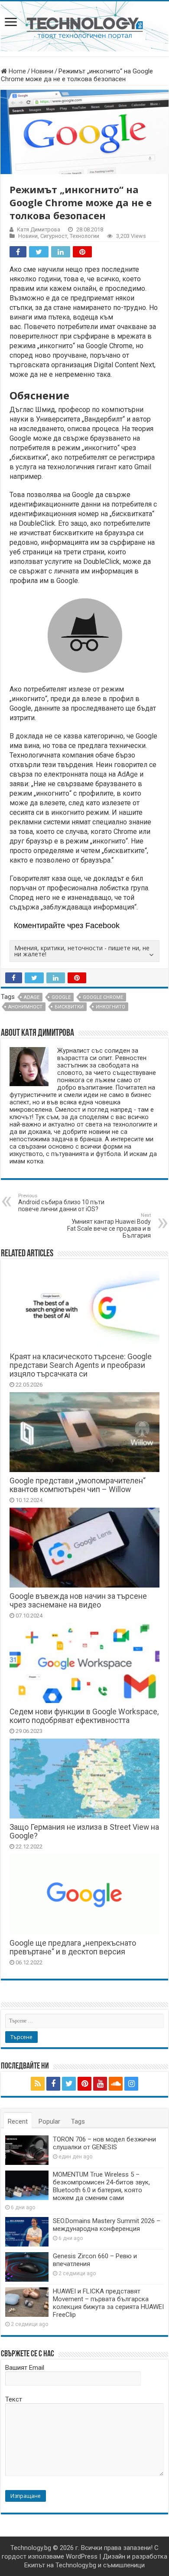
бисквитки (69, 1007)
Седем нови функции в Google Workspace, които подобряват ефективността (84, 1716)
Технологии (84, 236)
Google (61, 997)
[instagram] (131, 2084)
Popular (49, 2121)
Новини (42, 71)
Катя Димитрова (39, 229)
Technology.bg (31, 2548)
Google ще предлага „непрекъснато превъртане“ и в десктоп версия (73, 1947)
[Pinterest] (84, 2084)
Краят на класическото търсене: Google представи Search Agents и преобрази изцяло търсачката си (81, 1365)
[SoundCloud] (116, 2084)
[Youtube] (100, 2084)
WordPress (82, 2556)
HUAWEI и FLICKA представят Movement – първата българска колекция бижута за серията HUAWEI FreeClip (108, 2303)
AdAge (128, 774)
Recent (18, 2121)
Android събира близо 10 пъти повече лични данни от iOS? (61, 1203)
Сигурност (54, 236)
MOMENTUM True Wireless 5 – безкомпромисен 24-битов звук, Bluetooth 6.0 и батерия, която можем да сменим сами (101, 2186)
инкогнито (110, 1007)
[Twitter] (69, 2084)
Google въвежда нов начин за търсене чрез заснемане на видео (78, 1601)
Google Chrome (103, 997)
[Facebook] (53, 2084)
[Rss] (38, 2084)
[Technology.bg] (85, 27)
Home (16, 71)
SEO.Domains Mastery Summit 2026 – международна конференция (107, 2225)
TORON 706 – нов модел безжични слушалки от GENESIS (104, 2143)
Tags (78, 2121)
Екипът (35, 2565)
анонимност (25, 1007)
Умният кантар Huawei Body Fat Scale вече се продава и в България (109, 1226)
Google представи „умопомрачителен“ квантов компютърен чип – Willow (78, 1485)
